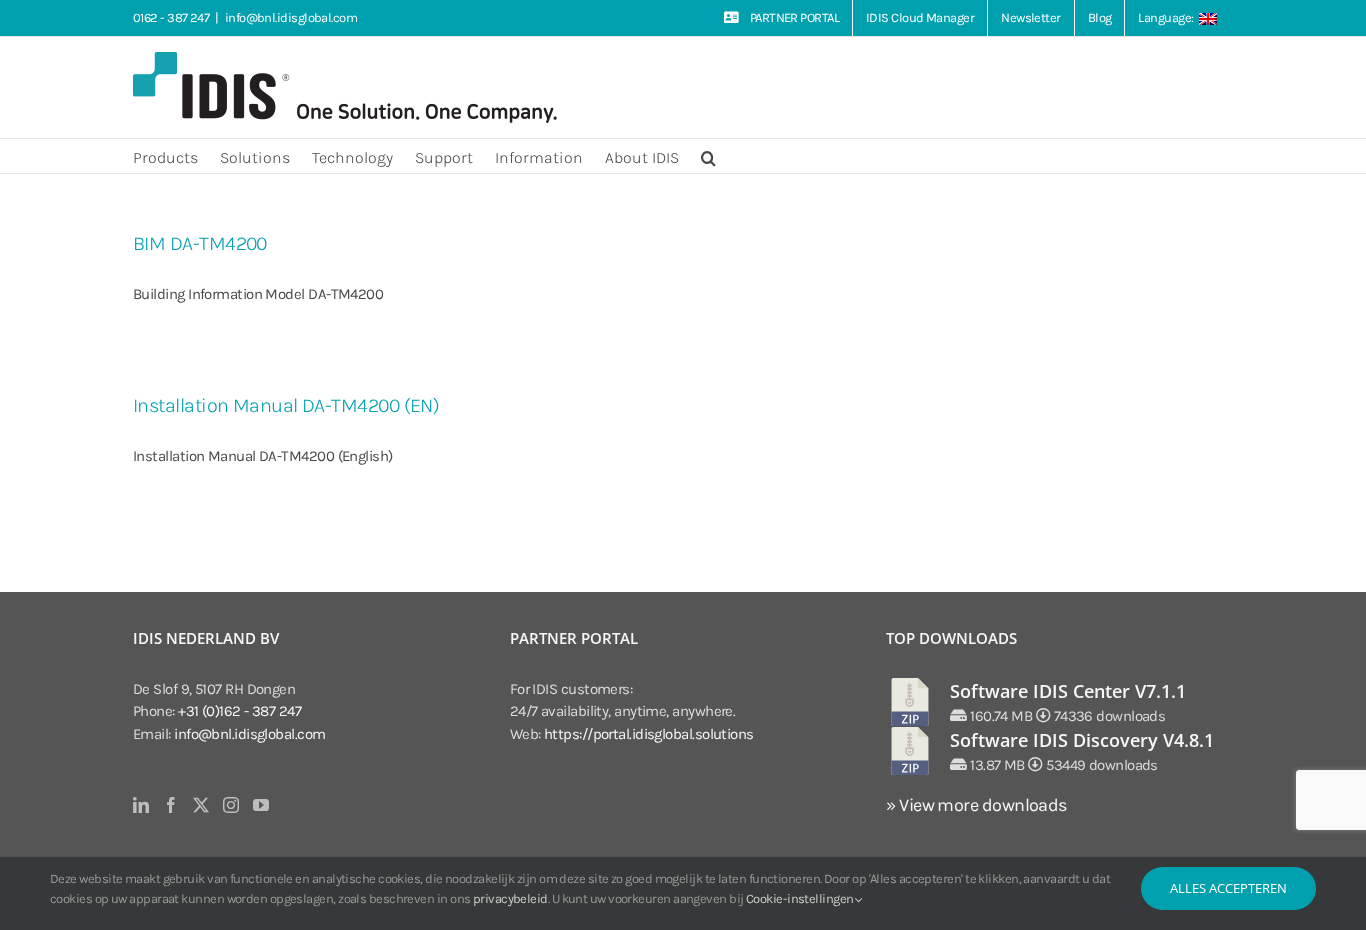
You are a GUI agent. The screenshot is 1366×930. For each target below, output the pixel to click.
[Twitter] (200, 805)
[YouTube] (260, 805)
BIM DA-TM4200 (200, 243)
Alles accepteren (1228, 888)
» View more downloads (976, 805)
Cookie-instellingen (801, 898)
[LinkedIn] (140, 805)
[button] (708, 156)
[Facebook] (170, 805)
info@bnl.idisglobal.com (291, 17)
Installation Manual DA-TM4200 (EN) (286, 405)
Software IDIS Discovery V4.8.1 (1082, 740)
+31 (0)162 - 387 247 (239, 711)
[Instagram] (230, 805)
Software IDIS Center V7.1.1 (1068, 691)
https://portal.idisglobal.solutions (649, 734)
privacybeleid (510, 898)
